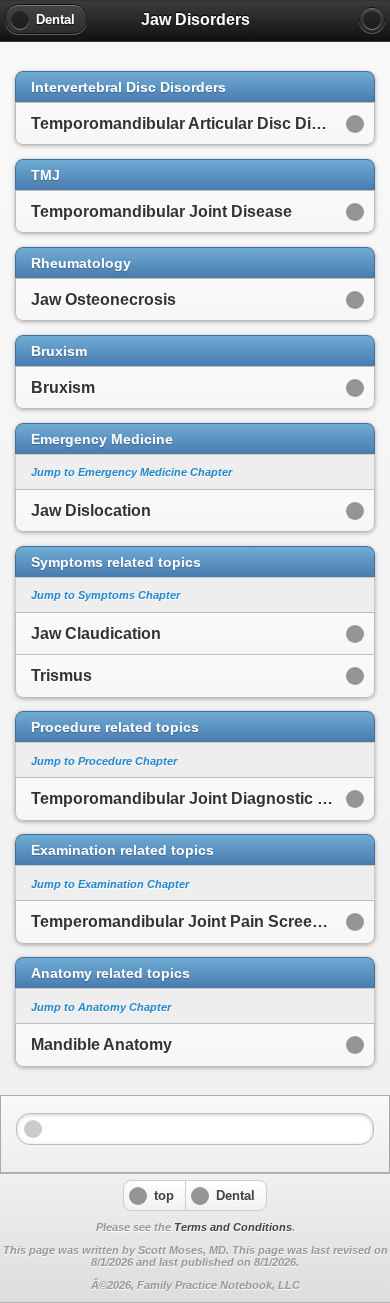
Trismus (61, 675)
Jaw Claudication (96, 633)
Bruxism (63, 387)
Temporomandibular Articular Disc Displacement (202, 123)
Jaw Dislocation (91, 510)
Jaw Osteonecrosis (103, 299)
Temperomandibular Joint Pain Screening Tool (202, 921)
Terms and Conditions (233, 1227)
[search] (372, 20)
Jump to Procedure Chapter (104, 761)
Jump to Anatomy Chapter (101, 1007)
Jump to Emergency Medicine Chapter (131, 472)
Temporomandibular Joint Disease (161, 211)
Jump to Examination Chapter (110, 884)
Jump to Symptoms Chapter (105, 595)
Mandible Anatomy (101, 1044)
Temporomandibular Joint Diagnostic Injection (202, 798)
